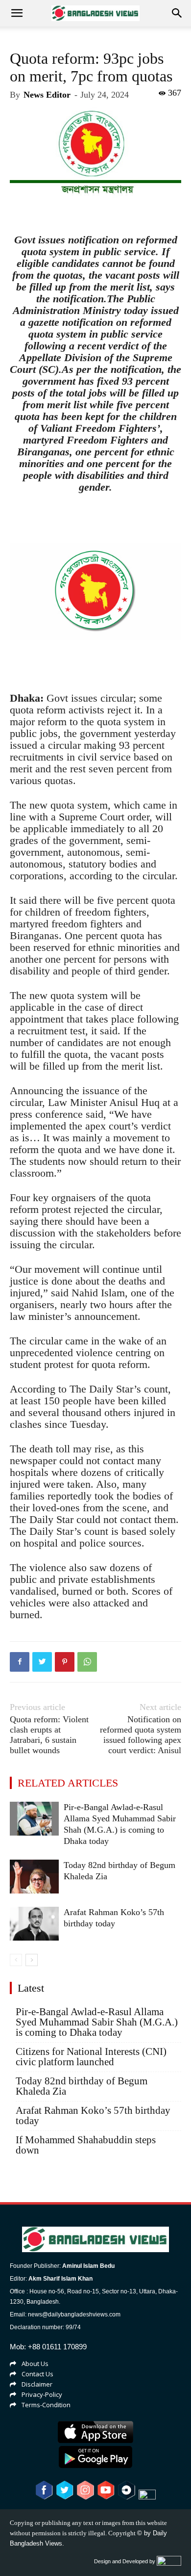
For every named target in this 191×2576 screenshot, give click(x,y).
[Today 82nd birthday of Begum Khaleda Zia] (34, 1877)
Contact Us (37, 2374)
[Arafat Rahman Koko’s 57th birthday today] (34, 1924)
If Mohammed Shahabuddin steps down (86, 2145)
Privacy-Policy (42, 2394)
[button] (177, 13)
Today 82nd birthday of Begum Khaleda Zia (82, 2086)
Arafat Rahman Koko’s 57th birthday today (93, 2116)
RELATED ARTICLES (68, 1783)
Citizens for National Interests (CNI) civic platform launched (91, 2057)
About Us (35, 2364)
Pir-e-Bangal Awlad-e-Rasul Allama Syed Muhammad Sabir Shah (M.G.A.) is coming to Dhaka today (97, 2022)
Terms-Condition (46, 2405)
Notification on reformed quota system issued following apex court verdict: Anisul (141, 1735)
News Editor (47, 95)
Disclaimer (37, 2384)
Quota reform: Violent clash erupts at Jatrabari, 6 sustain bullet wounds (49, 1735)
